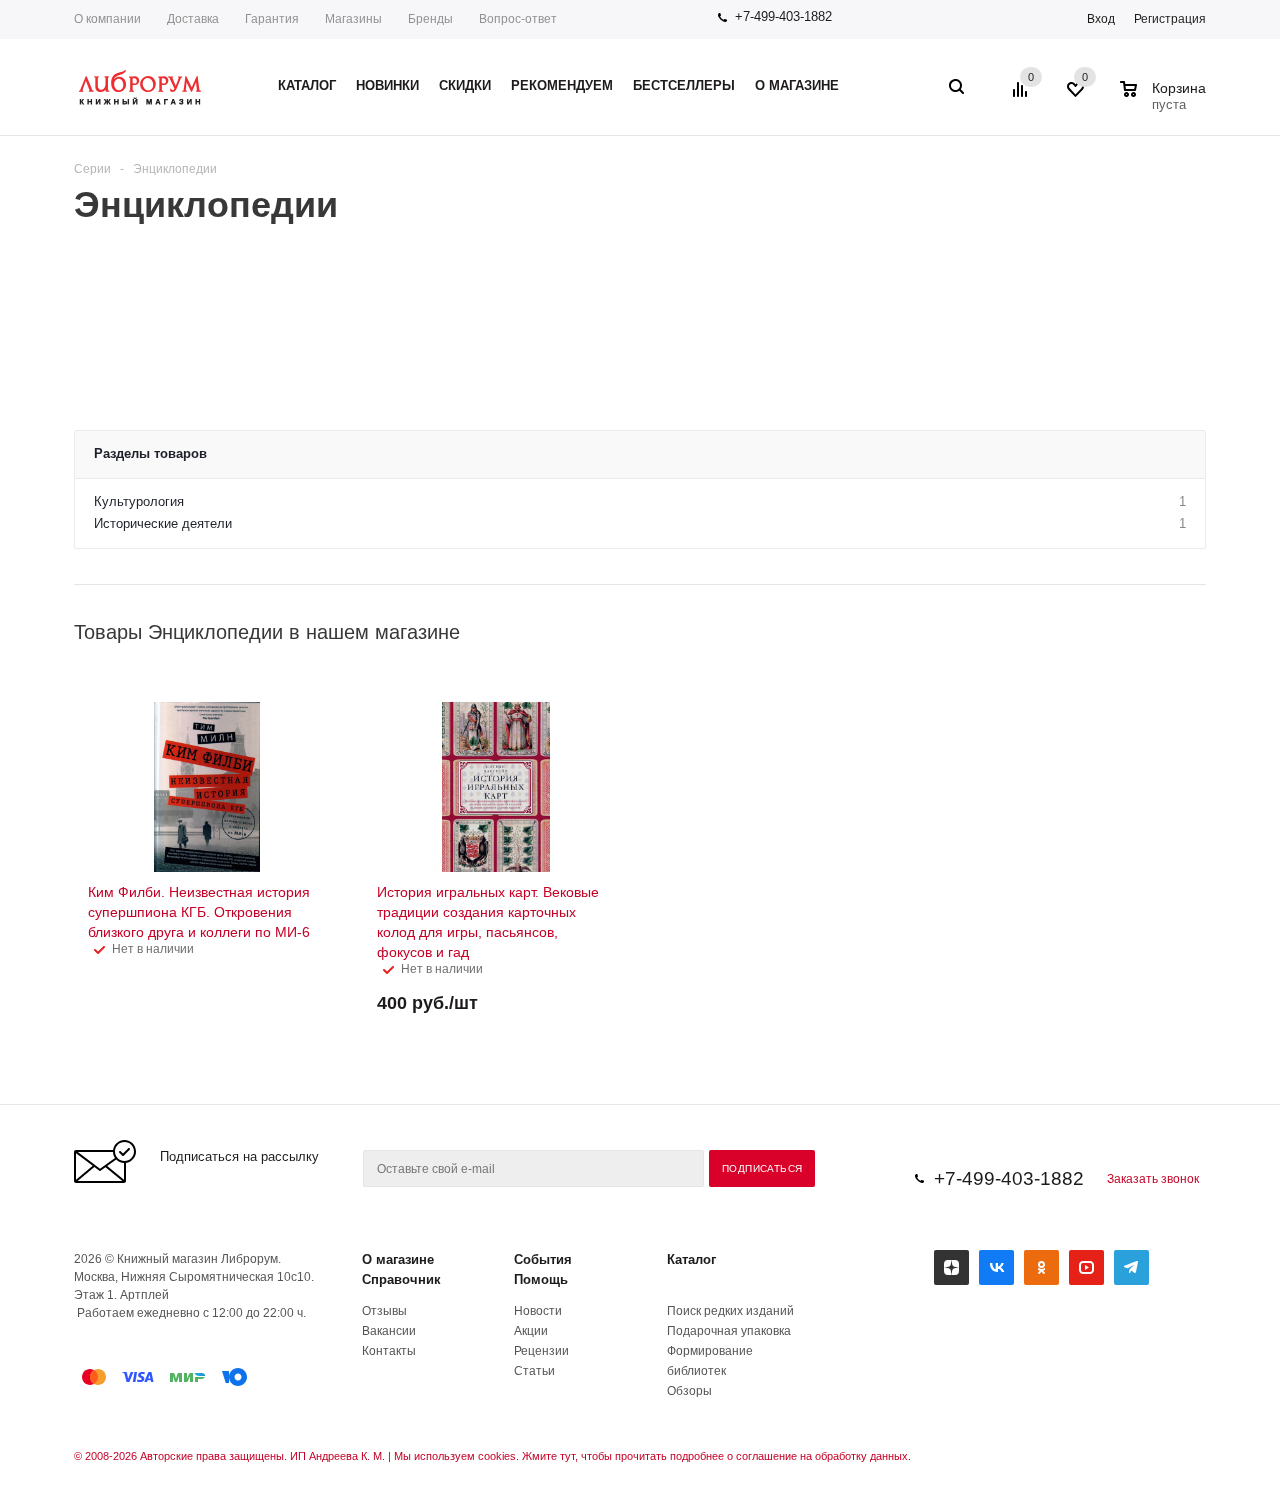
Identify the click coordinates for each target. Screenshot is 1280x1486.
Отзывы (384, 1311)
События (543, 1259)
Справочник (401, 1279)
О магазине (398, 1259)
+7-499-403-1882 (783, 16)
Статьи (534, 1371)
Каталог (691, 1259)
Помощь (541, 1279)
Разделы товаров (150, 453)
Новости (538, 1311)
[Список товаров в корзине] (1165, 102)
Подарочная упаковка (729, 1331)
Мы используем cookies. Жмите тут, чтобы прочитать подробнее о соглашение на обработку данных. (652, 1456)
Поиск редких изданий (730, 1311)
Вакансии (389, 1331)
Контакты (389, 1351)
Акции (531, 1331)
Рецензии (541, 1351)
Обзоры (689, 1391)
